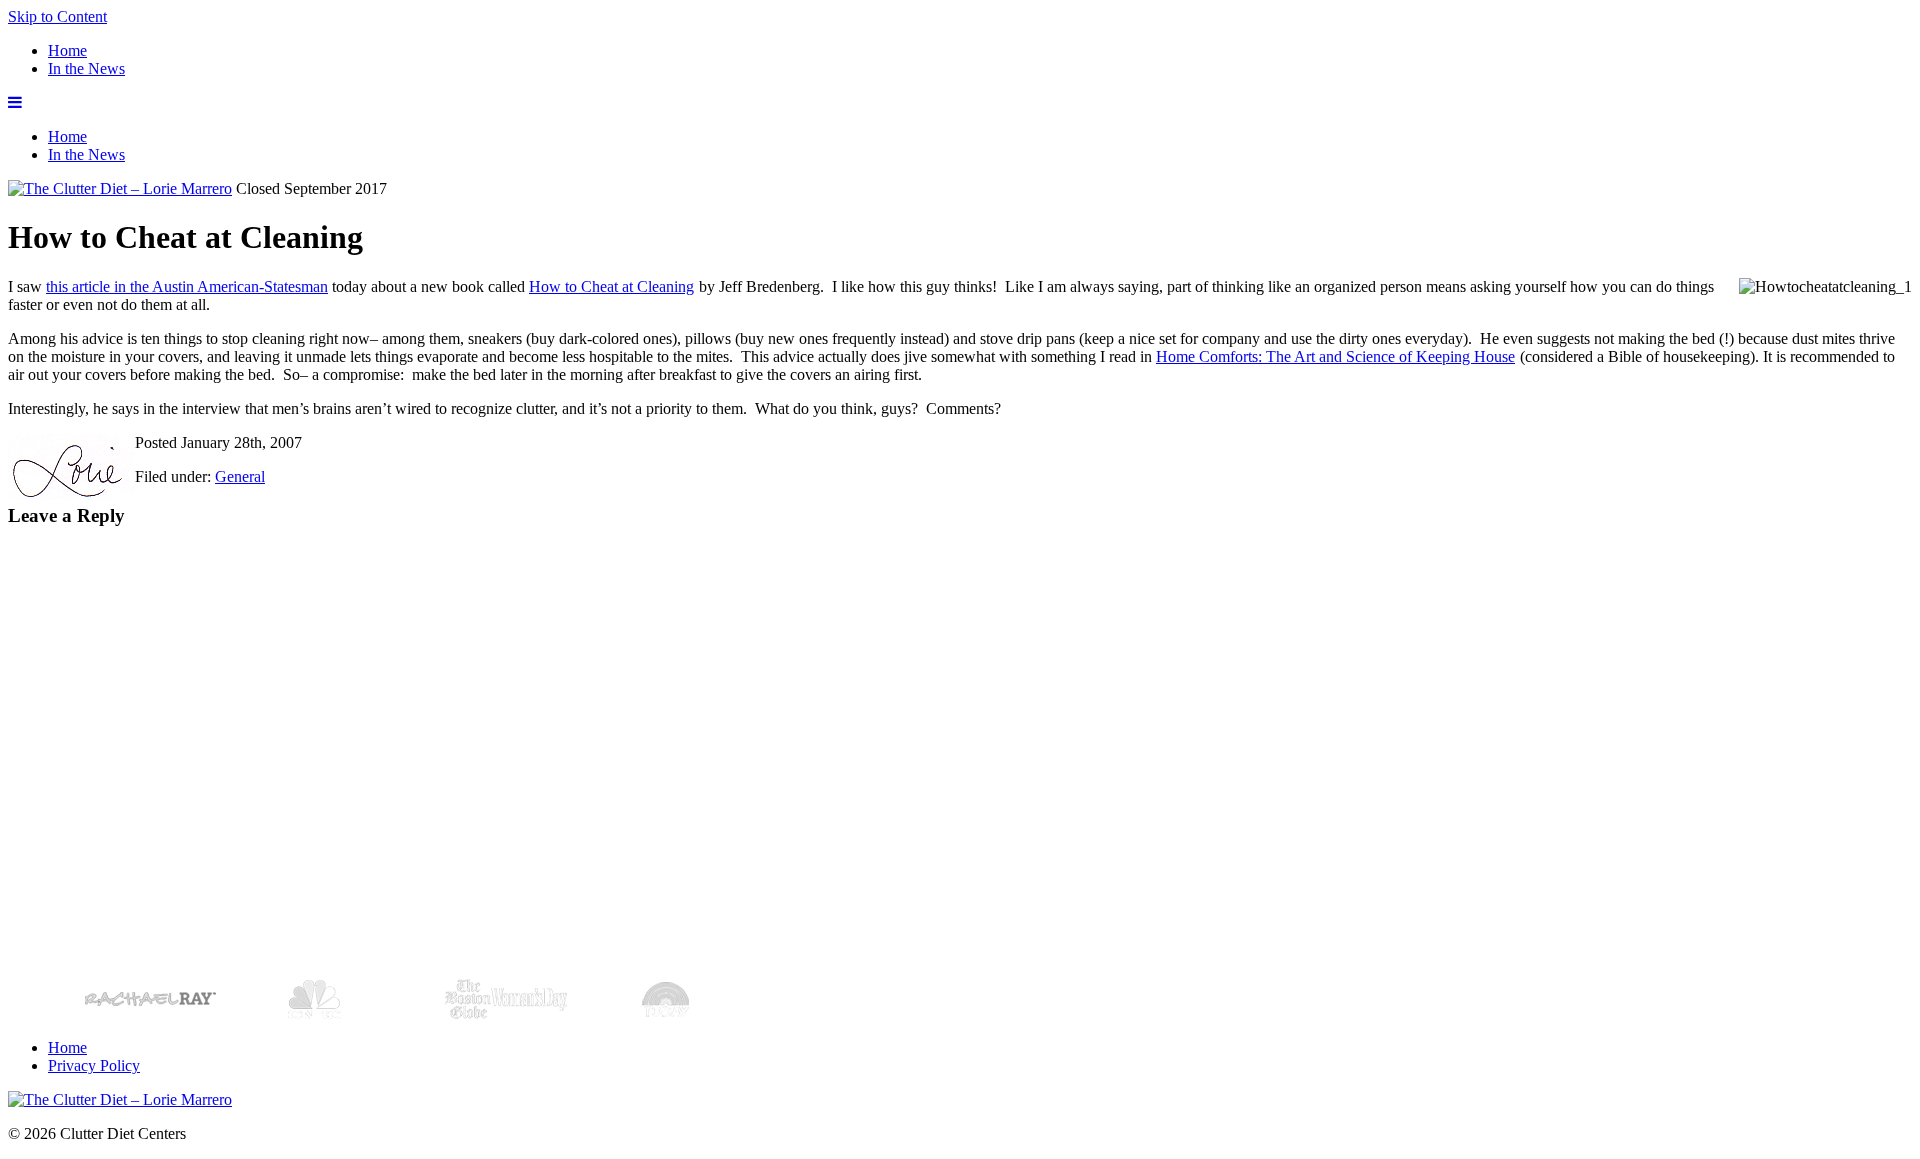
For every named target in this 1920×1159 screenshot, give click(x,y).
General (240, 476)
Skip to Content (57, 16)
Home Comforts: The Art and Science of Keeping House (1335, 356)
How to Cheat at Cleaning (611, 286)
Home (67, 50)
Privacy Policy (94, 1065)
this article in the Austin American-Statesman (187, 286)
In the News (86, 68)
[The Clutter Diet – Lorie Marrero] (120, 188)
